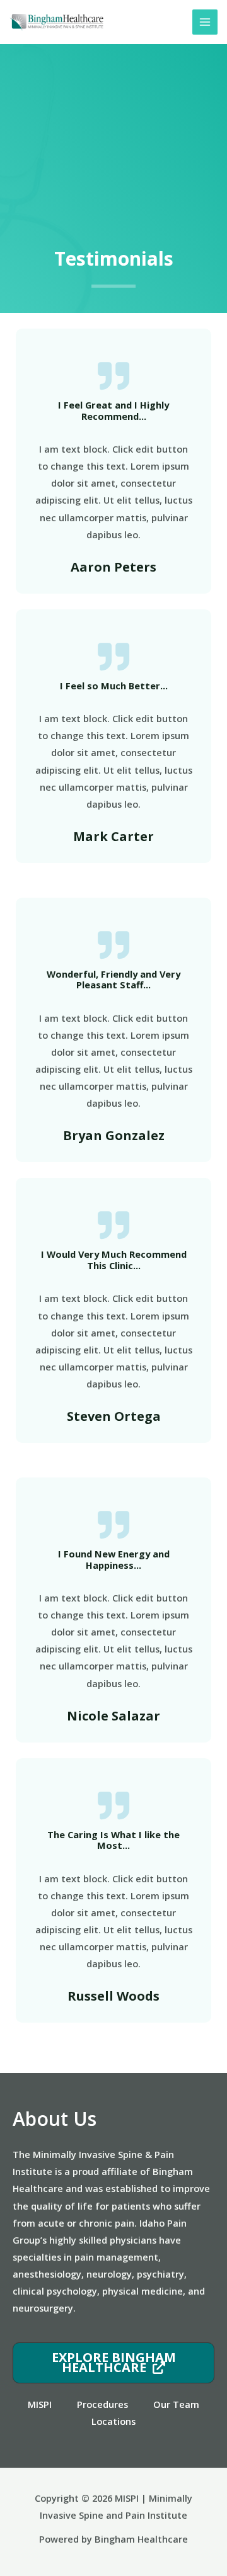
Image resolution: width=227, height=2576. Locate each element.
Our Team (176, 2404)
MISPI (40, 2404)
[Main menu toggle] (205, 22)
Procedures (102, 2404)
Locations (113, 2421)
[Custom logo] (57, 22)
